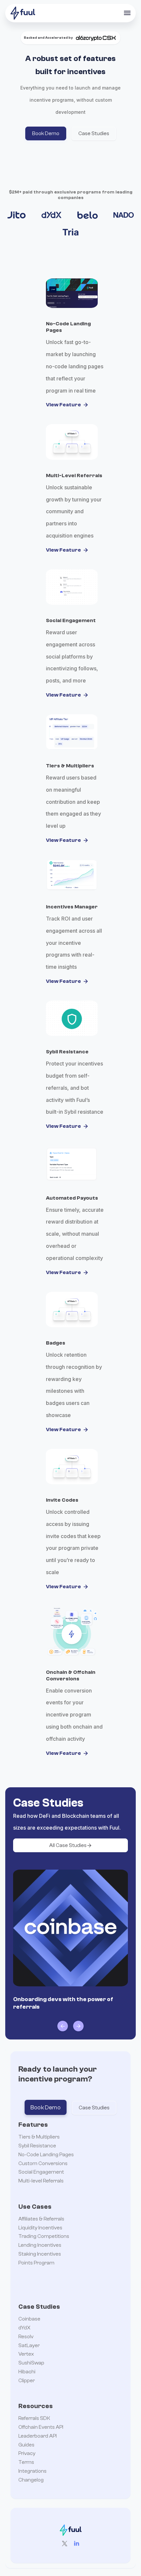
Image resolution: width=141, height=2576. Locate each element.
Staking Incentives (40, 2254)
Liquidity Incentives (40, 2228)
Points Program (36, 2263)
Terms (26, 2462)
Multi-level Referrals (41, 2181)
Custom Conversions (43, 2163)
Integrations (32, 2471)
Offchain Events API (41, 2427)
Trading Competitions (44, 2236)
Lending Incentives (40, 2245)
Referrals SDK (34, 2418)
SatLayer (29, 2345)
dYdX (24, 2328)
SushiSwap (31, 2363)
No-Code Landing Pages (46, 2155)
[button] (127, 13)
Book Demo (46, 2108)
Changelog (31, 2480)
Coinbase (29, 2319)
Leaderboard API (38, 2436)
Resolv (26, 2337)
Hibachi (27, 2372)
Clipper (27, 2381)
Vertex (26, 2354)
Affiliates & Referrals (41, 2219)
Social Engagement (41, 2172)
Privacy (27, 2453)
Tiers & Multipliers (39, 2137)
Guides (26, 2445)
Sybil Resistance (37, 2146)
